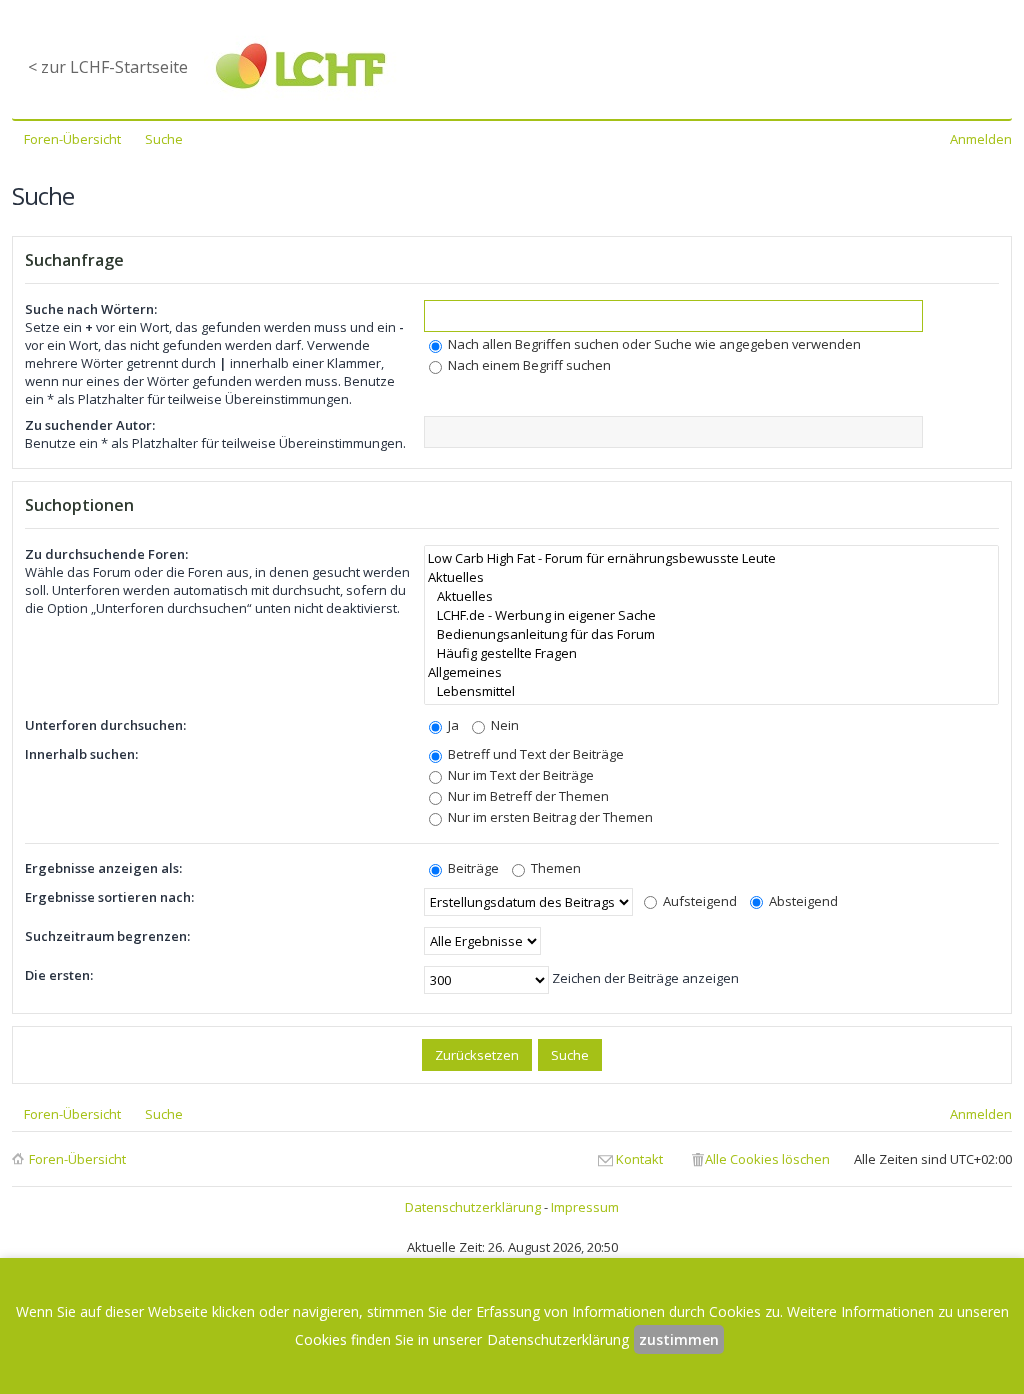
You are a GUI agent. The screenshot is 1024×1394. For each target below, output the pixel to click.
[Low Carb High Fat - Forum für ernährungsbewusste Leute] (711, 558)
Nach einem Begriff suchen (528, 365)
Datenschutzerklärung (473, 1207)
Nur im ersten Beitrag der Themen (549, 817)
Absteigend (802, 901)
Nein (503, 725)
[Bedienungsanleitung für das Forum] (711, 634)
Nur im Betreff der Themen (527, 796)
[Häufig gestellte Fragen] (711, 653)
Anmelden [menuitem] (981, 139)
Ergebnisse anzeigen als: (103, 868)
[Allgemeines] (711, 672)
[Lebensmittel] (711, 691)
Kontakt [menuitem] (639, 1159)
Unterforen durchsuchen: (105, 725)
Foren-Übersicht (77, 1159)
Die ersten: (59, 975)
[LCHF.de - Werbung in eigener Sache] (711, 615)
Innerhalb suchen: (81, 754)
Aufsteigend (698, 901)
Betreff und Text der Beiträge (534, 754)
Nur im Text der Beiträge (519, 775)
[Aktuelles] (711, 577)
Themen (554, 868)
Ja (452, 725)
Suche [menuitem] (164, 139)
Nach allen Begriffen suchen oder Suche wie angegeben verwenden (653, 344)
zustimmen (679, 1339)
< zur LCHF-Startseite (108, 67)
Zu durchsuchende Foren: (106, 554)
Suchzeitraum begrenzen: (107, 936)
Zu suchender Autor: (90, 425)
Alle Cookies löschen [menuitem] (767, 1159)
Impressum (585, 1207)
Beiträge (472, 868)
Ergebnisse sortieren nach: (109, 897)
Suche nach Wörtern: (91, 309)
